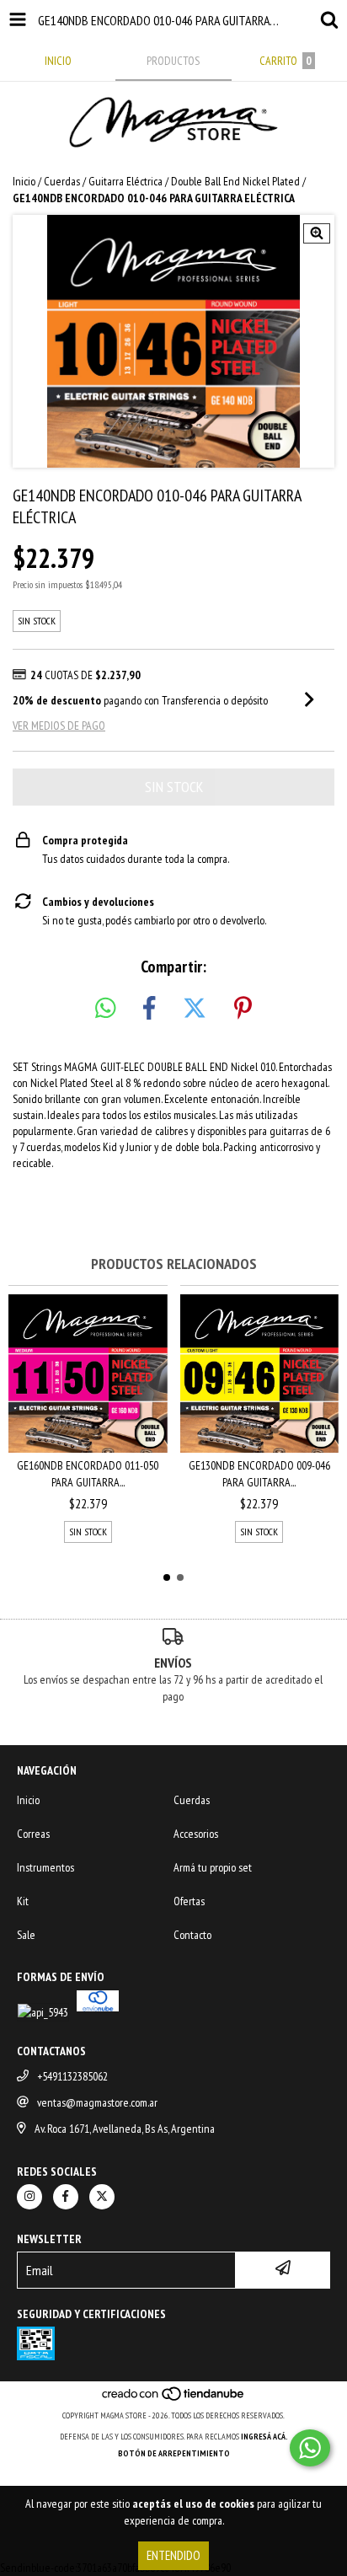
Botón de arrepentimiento (174, 2453)
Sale (26, 1935)
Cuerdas (62, 181)
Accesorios (196, 1834)
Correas (33, 1834)
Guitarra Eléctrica (125, 181)
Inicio (24, 181)
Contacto (192, 1935)
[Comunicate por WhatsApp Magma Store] (310, 2448)
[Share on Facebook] (149, 1009)
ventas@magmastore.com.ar (97, 2102)
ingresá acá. (264, 2437)
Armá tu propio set (213, 1867)
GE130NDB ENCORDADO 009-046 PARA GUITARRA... (259, 1474)
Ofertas (189, 1901)
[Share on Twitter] (195, 1009)
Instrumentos (45, 1867)
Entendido (173, 2555)
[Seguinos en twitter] (102, 2197)
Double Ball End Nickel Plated (235, 181)
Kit (23, 1901)
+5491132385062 (72, 2076)
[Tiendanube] (174, 2399)
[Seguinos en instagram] (29, 2197)
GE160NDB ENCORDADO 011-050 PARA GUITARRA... (88, 1474)
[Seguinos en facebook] (66, 2197)
